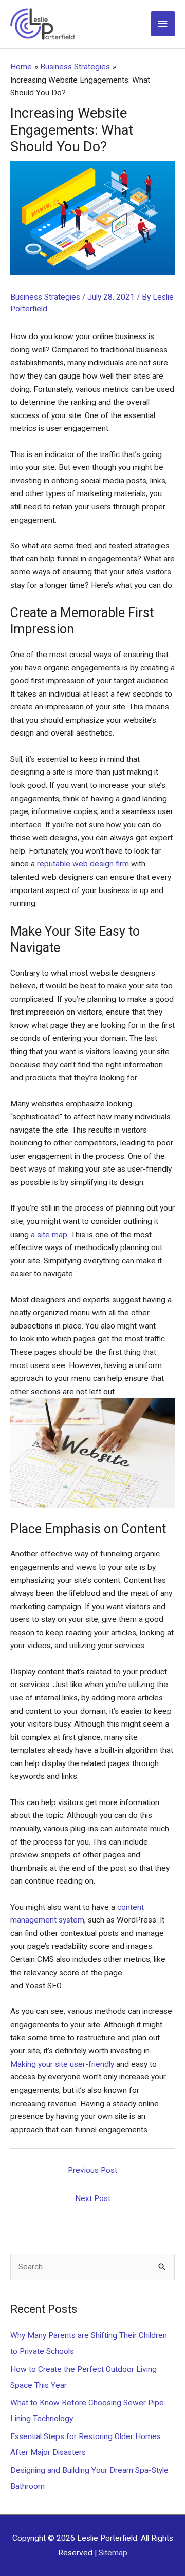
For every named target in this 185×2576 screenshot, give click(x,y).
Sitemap (113, 2553)
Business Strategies (45, 297)
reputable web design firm (83, 864)
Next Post (93, 2198)
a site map (49, 1235)
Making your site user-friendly (62, 2064)
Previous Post (92, 2170)
